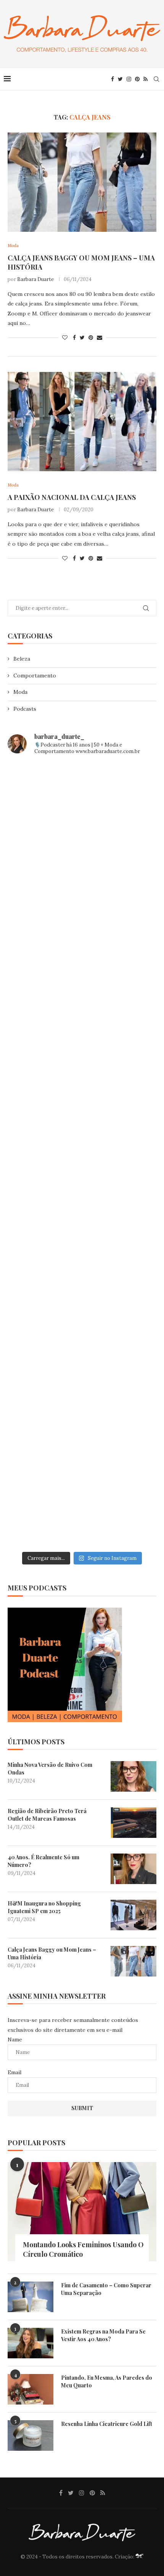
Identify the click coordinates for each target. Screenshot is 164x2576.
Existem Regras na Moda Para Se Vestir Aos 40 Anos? (103, 2335)
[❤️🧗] (82, 980)
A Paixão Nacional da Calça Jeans (72, 497)
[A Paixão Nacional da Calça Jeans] (82, 422)
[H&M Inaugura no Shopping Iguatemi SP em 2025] (133, 1915)
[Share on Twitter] (82, 338)
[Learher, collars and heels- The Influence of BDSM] (82, 1155)
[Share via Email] (100, 338)
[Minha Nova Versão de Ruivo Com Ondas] (133, 1776)
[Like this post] (65, 338)
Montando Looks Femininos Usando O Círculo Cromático (83, 2249)
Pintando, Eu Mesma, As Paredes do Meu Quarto (107, 2381)
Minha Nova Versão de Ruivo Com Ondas (50, 1769)
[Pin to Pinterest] (91, 338)
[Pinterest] (137, 79)
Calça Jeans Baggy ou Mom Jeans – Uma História (52, 1953)
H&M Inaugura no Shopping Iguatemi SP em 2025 (44, 1907)
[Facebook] (113, 79)
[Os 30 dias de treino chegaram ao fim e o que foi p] (82, 806)
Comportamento (35, 676)
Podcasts (25, 709)
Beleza (22, 659)
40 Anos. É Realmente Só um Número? (43, 1861)
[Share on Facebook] (74, 338)
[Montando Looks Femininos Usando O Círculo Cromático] (82, 2212)
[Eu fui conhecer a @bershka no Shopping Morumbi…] (82, 1242)
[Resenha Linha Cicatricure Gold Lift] (31, 2435)
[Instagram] (129, 79)
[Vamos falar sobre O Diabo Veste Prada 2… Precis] (82, 1067)
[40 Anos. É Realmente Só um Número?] (133, 1869)
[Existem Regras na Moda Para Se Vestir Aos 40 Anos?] (31, 2343)
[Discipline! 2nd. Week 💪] (82, 893)
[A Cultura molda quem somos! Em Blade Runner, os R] (82, 1329)
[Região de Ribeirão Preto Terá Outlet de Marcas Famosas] (133, 1823)
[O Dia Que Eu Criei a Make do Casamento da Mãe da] (82, 1416)
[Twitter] (120, 79)
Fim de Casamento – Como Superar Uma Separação (106, 2289)
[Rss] (146, 79)
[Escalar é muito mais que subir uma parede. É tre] (82, 1503)
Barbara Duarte (35, 279)
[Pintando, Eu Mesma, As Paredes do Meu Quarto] (31, 2389)
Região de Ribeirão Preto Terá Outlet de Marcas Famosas (47, 1815)
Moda (20, 692)
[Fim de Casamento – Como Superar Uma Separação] (31, 2297)
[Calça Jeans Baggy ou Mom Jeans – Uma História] (82, 182)
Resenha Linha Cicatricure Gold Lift (107, 2424)
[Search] (156, 79)
